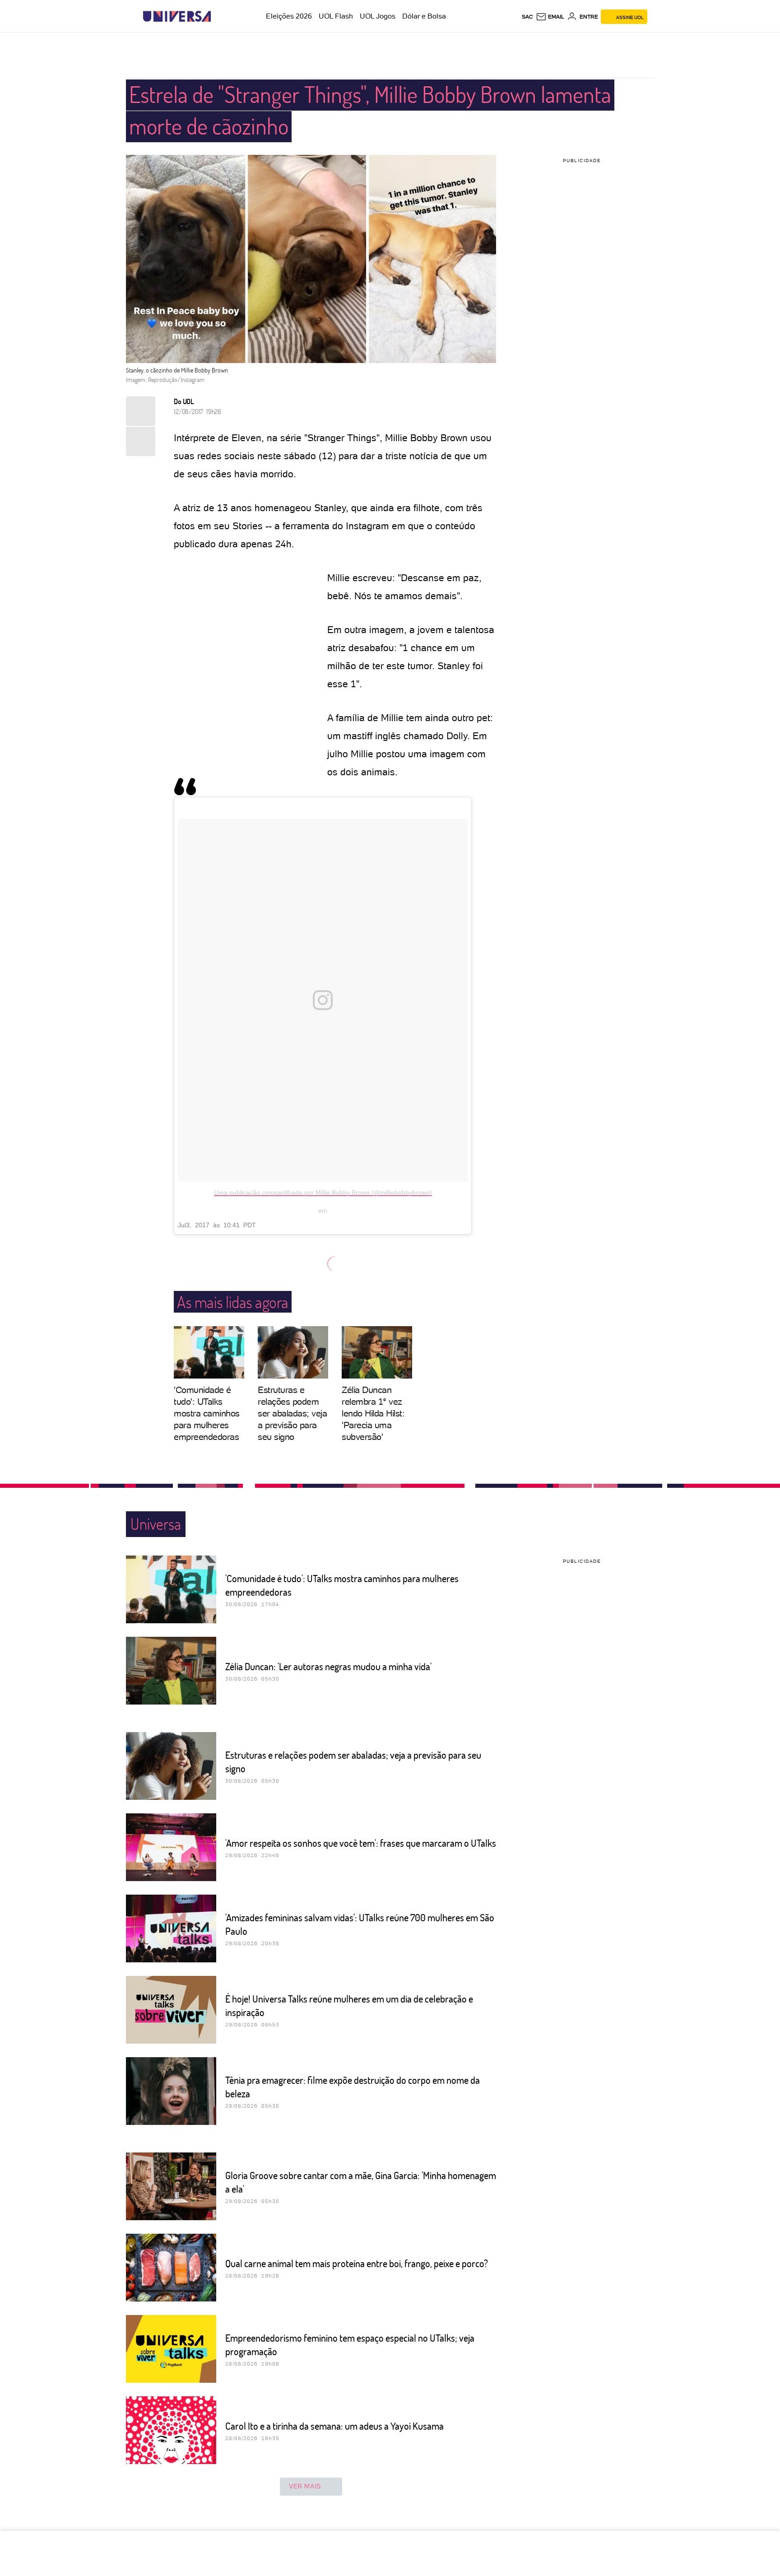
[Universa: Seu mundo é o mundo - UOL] (177, 16)
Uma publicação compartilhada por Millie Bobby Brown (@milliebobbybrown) (323, 1193)
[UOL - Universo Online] (219, 16)
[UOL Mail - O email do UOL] (550, 17)
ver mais (305, 2486)
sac (527, 17)
